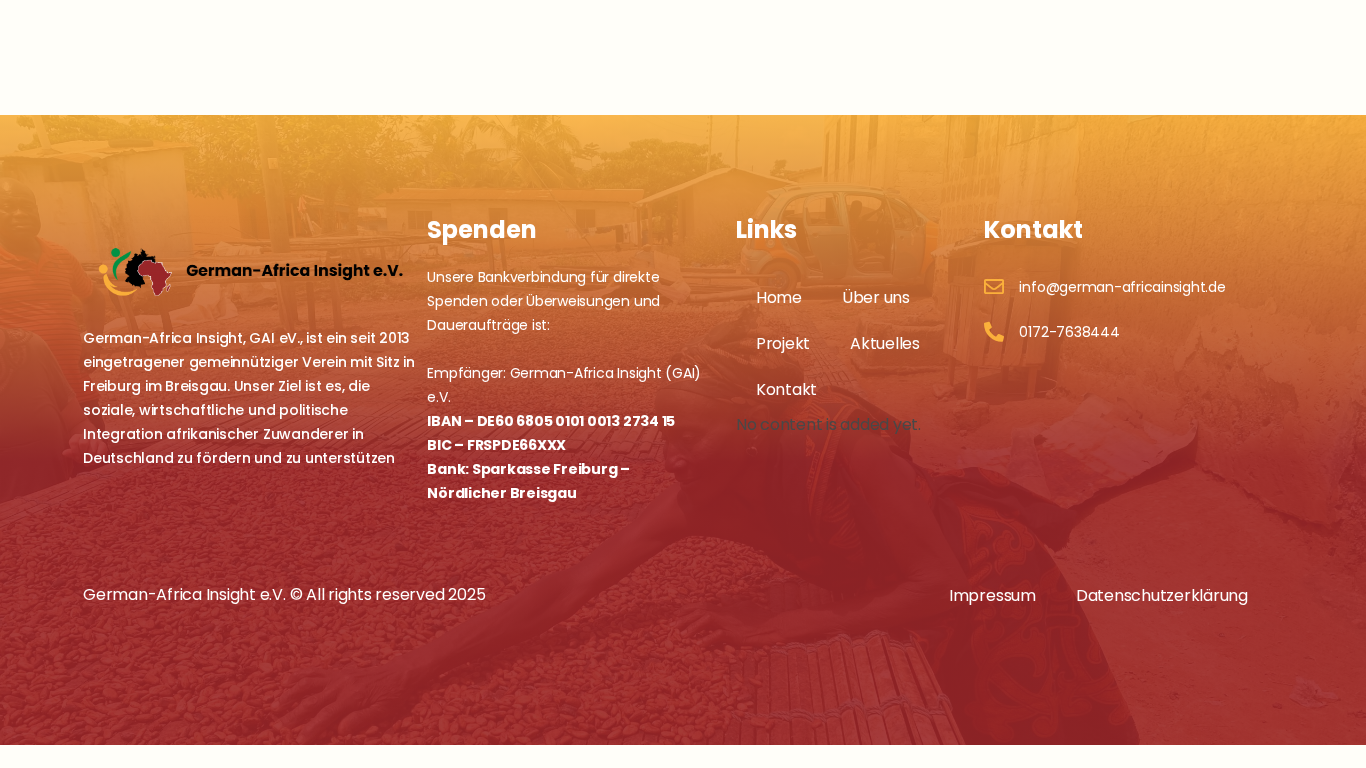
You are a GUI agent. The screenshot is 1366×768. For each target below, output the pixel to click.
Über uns (876, 297)
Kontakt (786, 389)
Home (779, 297)
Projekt (783, 343)
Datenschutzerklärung (1162, 595)
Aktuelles (885, 343)
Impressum (992, 595)
